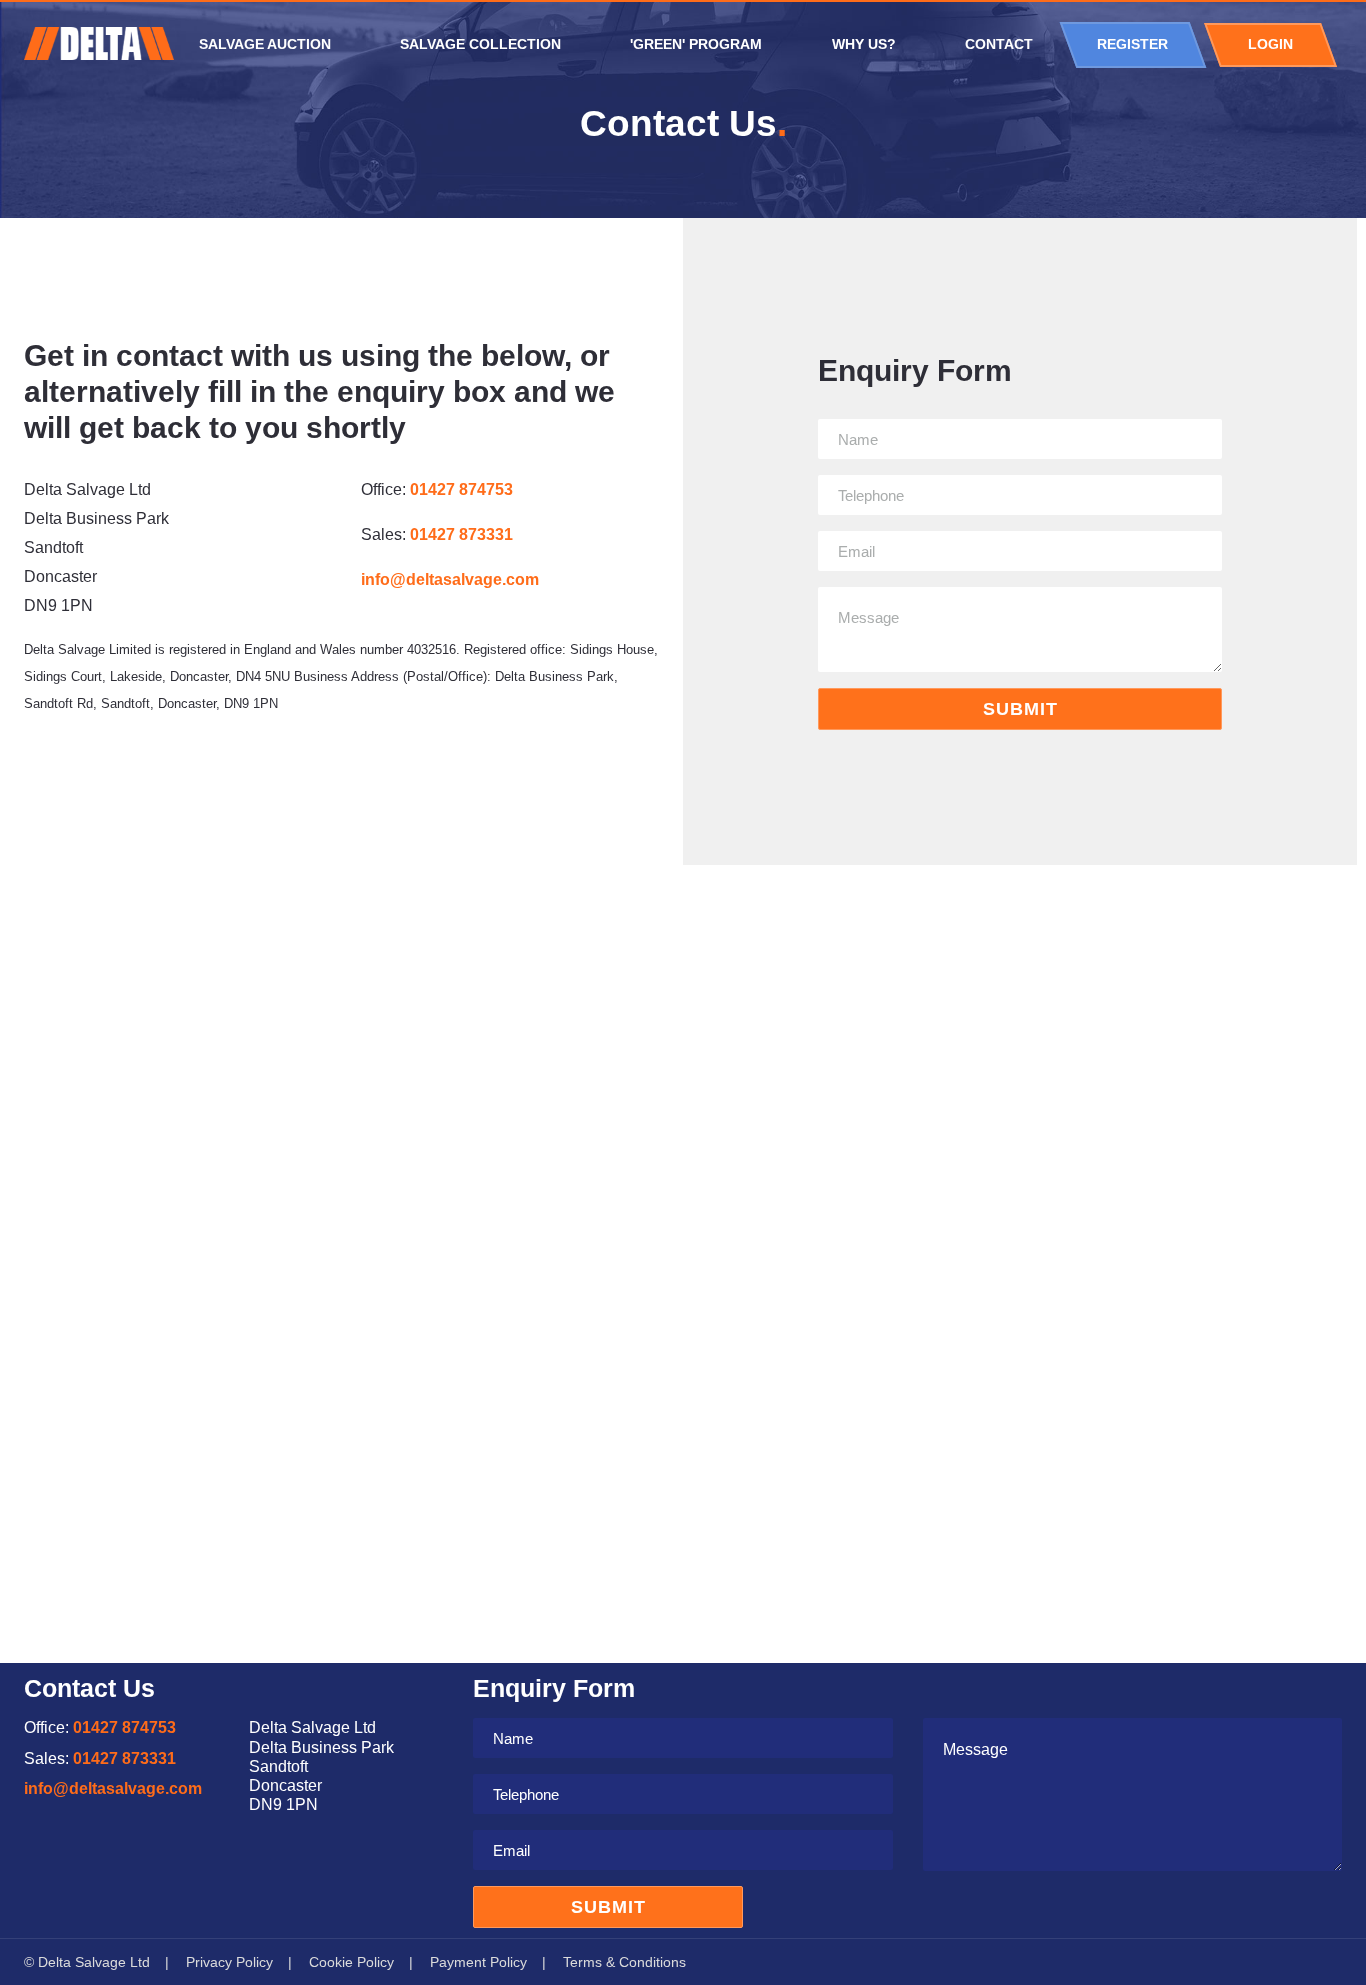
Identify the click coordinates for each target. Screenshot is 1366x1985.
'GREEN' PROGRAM (696, 44)
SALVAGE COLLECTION (480, 44)
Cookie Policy (351, 1962)
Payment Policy (478, 1962)
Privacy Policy (229, 1962)
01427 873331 (461, 534)
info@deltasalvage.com (450, 579)
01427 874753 (461, 489)
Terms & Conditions (624, 1962)
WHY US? (864, 44)
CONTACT (999, 44)
